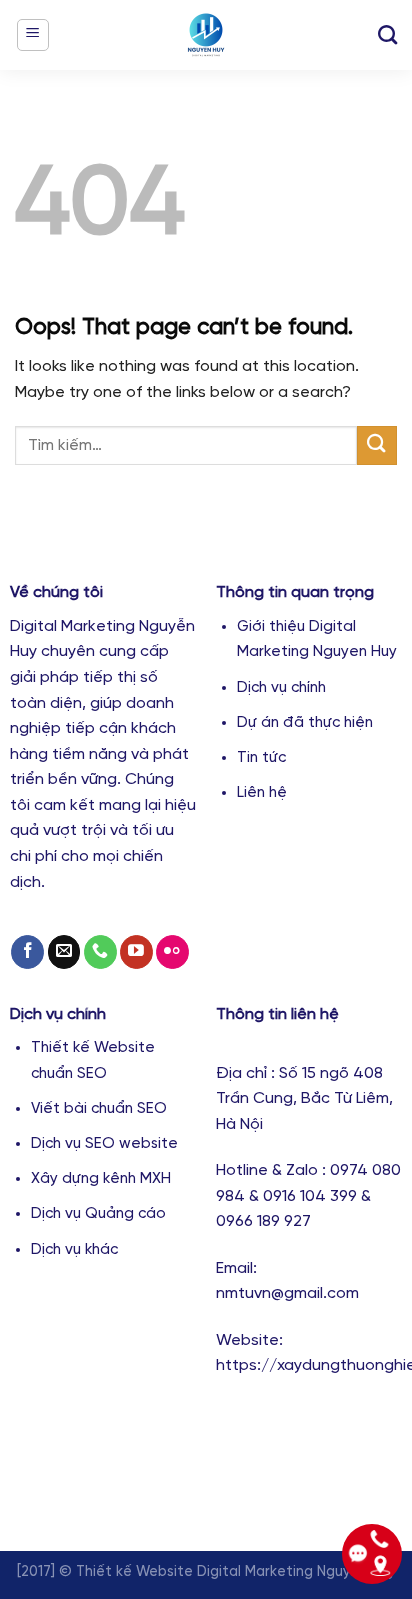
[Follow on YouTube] (136, 952)
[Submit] (377, 445)
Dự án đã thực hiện (305, 723)
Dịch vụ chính (281, 688)
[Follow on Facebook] (27, 952)
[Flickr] (172, 952)
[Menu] (33, 35)
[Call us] (100, 952)
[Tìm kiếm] (387, 34)
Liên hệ (262, 793)
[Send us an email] (64, 952)
